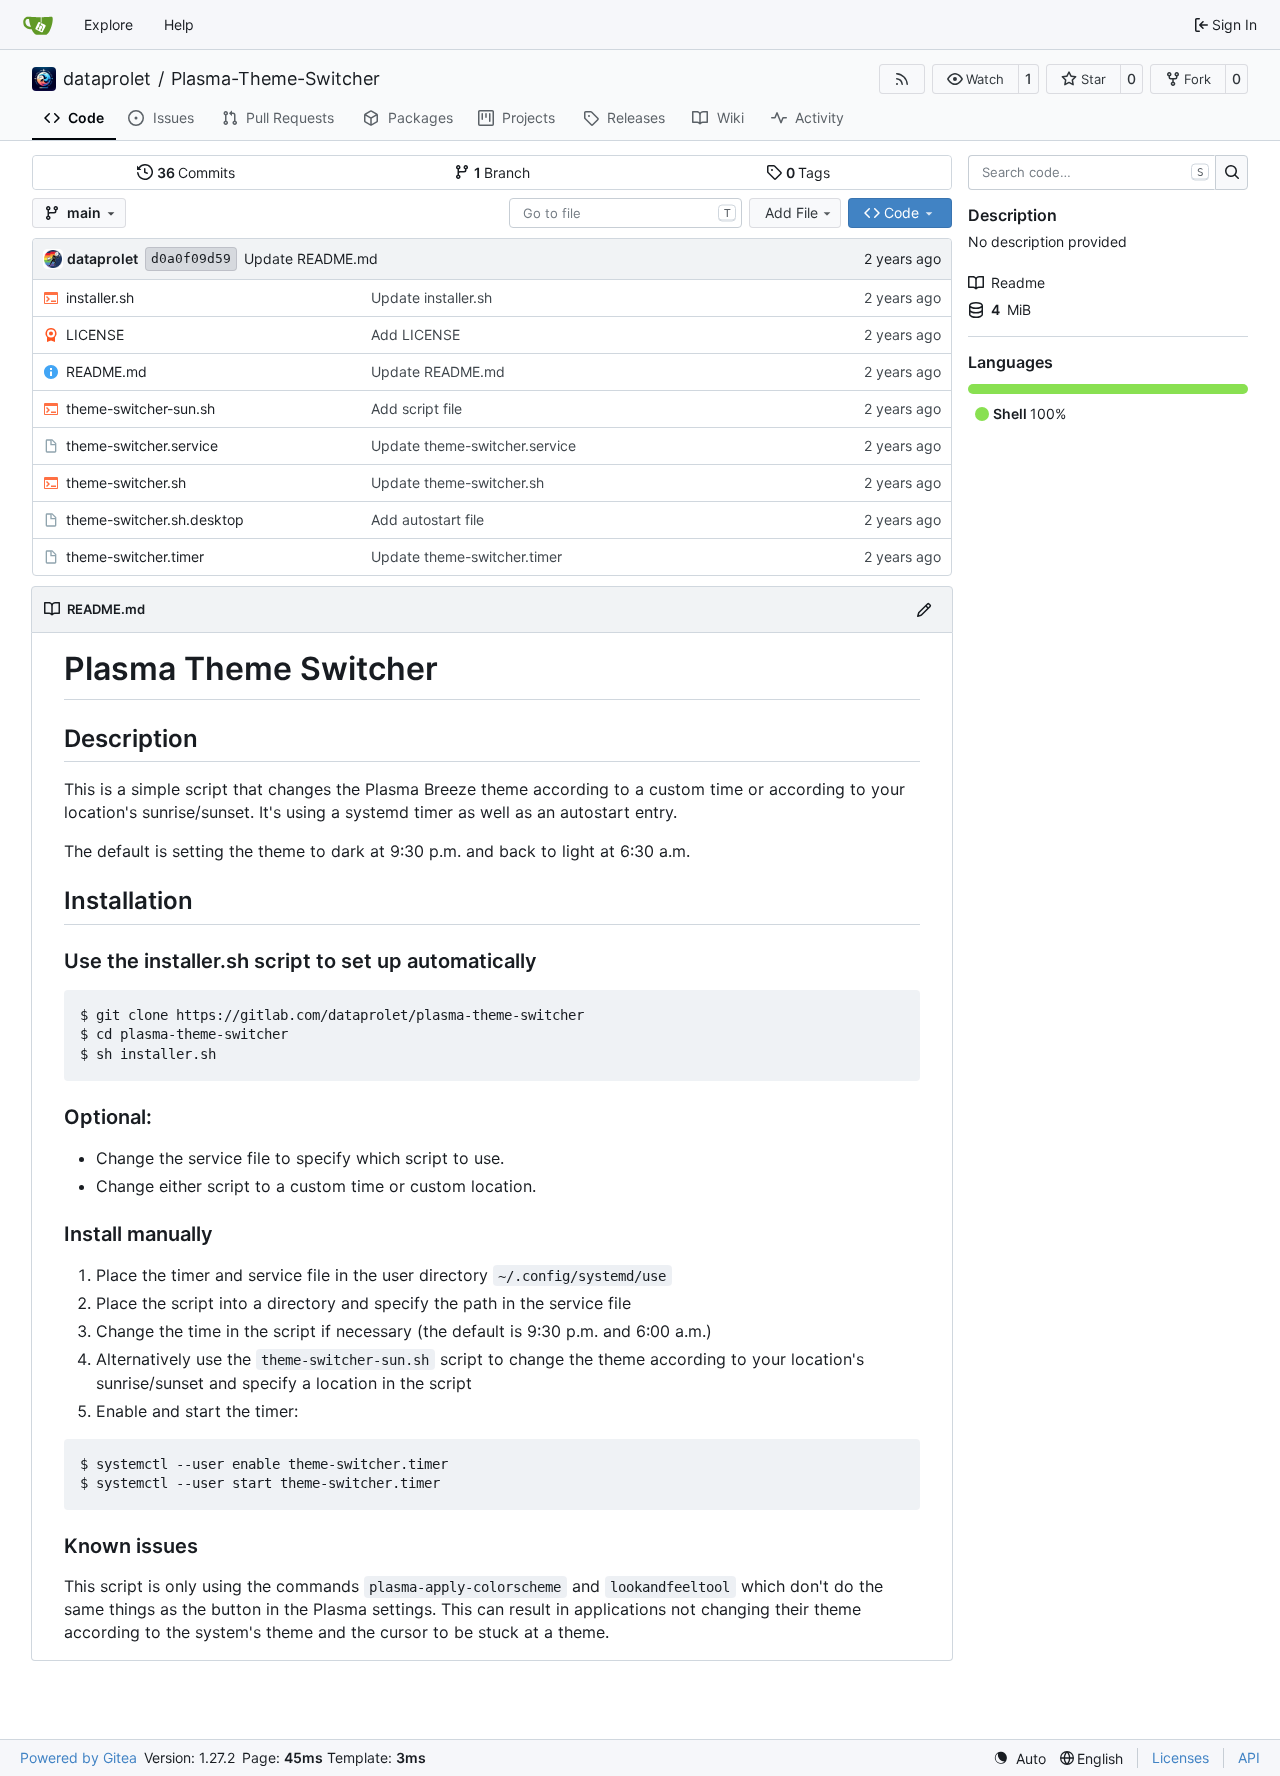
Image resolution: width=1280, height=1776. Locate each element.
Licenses (1180, 1757)
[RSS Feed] (902, 79)
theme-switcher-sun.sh (140, 408)
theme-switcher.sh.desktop (155, 519)
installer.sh (100, 297)
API (1249, 1757)
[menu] (1019, 1758)
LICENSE (95, 334)
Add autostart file (427, 519)
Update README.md (311, 258)
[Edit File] (924, 609)
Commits (196, 172)
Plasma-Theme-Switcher (275, 79)
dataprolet (107, 79)
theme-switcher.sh (126, 482)
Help (179, 24)
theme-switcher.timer (135, 556)
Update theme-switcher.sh (457, 482)
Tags (808, 172)
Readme (1018, 282)
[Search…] (1231, 173)
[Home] (38, 25)
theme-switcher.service (142, 445)
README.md (106, 371)
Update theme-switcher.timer (466, 556)
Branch (502, 172)
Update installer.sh (431, 297)
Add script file (416, 408)
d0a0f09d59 (191, 258)
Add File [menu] (791, 212)
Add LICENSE (415, 334)
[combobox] (625, 213)
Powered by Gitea (78, 1757)
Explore (108, 24)
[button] (975, 79)
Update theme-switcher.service (473, 445)
